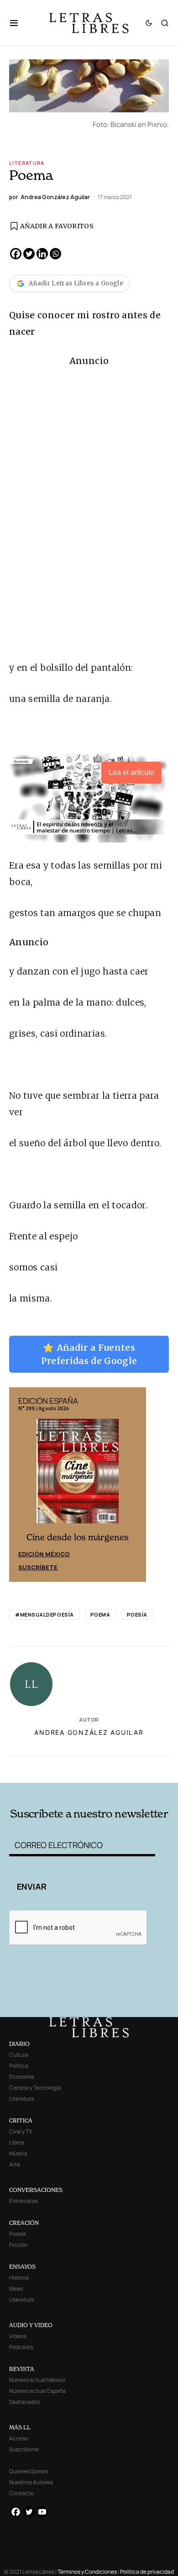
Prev (21, 1485)
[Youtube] (42, 2512)
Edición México (44, 1554)
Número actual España (37, 2391)
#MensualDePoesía (44, 1615)
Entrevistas (24, 2201)
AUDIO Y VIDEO (31, 2325)
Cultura (19, 2055)
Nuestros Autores (31, 2482)
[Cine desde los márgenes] (78, 1475)
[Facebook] (16, 254)
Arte (15, 2164)
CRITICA (21, 2120)
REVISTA (22, 2369)
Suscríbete (38, 1567)
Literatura (27, 163)
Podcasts (21, 2347)
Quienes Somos (29, 2471)
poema (100, 1615)
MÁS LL (20, 2427)
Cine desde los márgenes (78, 1537)
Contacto (21, 2493)
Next (134, 1485)
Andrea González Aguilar (89, 1732)
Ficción (18, 2245)
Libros (17, 2142)
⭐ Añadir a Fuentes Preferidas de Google (89, 1354)
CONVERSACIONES (36, 2190)
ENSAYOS (22, 2267)
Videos (18, 2336)
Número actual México (37, 2380)
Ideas (16, 2289)
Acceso (19, 2438)
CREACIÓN (24, 2223)
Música (18, 2153)
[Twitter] (29, 254)
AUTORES (120, 1768)
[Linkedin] (42, 254)
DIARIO (19, 2044)
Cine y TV (21, 2131)
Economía (22, 2077)
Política (19, 2066)
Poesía (137, 1615)
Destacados (24, 2402)
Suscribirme (24, 2449)
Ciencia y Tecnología (35, 2088)
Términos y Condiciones (87, 2572)
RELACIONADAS (41, 1768)
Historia (19, 2278)
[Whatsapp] (55, 254)
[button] (18, 23)
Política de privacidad (147, 2572)
